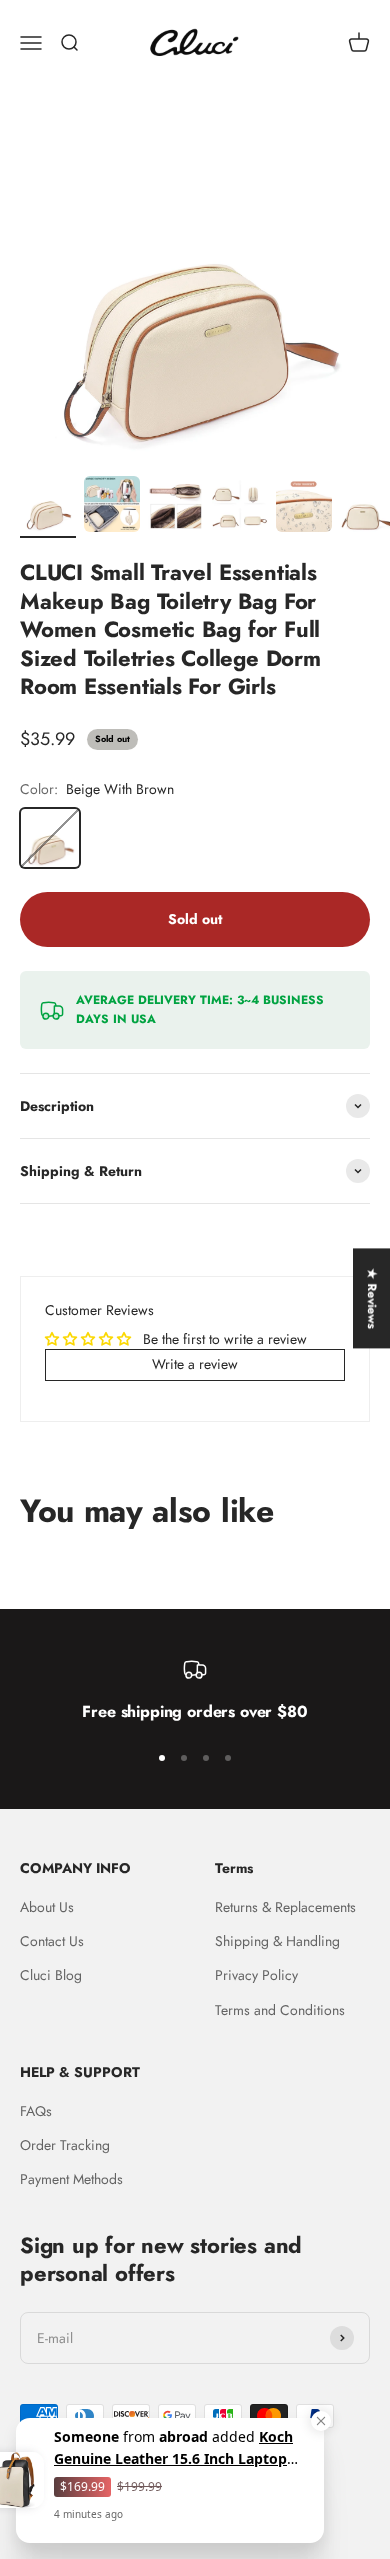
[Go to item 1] (48, 507)
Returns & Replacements (285, 1907)
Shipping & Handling (277, 1941)
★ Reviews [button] (372, 1298)
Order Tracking (65, 2145)
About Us (47, 1907)
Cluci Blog (51, 1975)
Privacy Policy (256, 1975)
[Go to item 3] (176, 507)
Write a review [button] (195, 1364)
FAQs (36, 2111)
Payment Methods (71, 2179)
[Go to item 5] (304, 507)
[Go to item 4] (240, 507)
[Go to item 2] (112, 507)
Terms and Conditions (280, 2010)
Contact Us (52, 1941)
